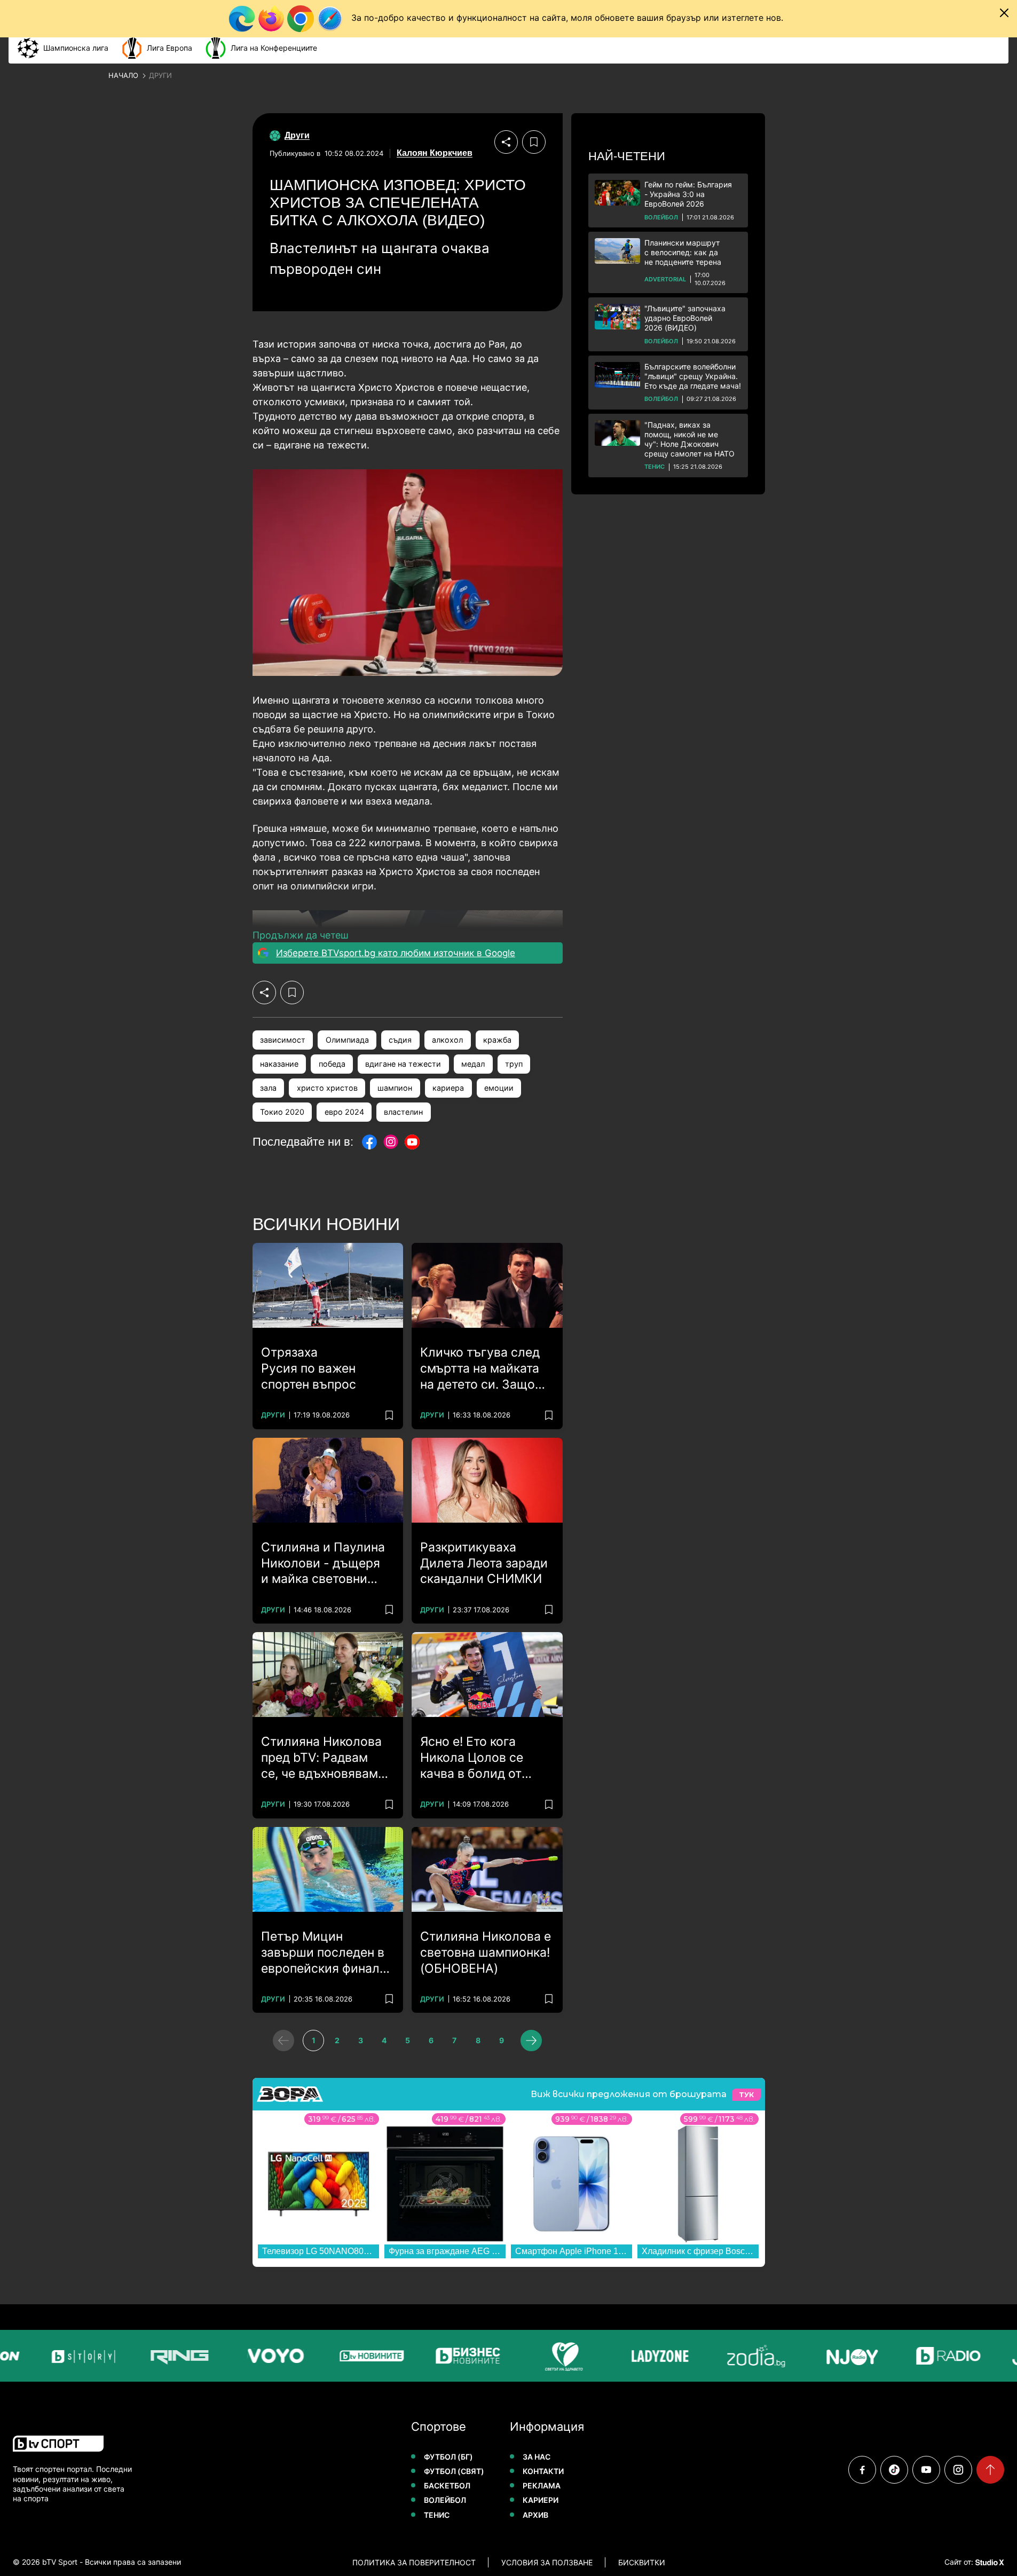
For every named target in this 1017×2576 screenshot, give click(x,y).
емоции (499, 1088)
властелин (403, 1112)
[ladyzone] (626, 2356)
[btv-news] (337, 2356)
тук (746, 2095)
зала (268, 1088)
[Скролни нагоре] (990, 2470)
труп (514, 1064)
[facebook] (862, 2470)
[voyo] (241, 2356)
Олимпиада (347, 1040)
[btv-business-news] (433, 2356)
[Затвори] (1004, 13)
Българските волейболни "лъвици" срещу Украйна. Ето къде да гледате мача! (693, 376)
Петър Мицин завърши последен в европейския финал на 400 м (323, 1953)
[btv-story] (49, 2356)
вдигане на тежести (403, 1064)
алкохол (447, 1040)
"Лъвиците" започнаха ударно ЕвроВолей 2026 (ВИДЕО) (685, 318)
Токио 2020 (282, 1112)
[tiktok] (894, 2470)
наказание (279, 1064)
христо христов (327, 1088)
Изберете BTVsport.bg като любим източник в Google (396, 953)
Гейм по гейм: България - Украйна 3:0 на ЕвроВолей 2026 (688, 194)
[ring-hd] (145, 2356)
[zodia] (722, 2356)
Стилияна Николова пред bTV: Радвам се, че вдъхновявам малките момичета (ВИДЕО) (321, 1758)
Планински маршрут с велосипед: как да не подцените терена (683, 252)
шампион (395, 1088)
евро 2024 (344, 1112)
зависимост (283, 1040)
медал (473, 1064)
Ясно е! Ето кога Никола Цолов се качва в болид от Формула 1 (472, 1758)
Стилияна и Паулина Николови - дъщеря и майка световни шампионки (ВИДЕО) (323, 1564)
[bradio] (914, 2356)
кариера (448, 1088)
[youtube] (926, 2470)
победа (332, 1064)
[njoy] (818, 2356)
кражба (497, 1040)
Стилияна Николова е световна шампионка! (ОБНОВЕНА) (486, 1952)
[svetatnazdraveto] (530, 2356)
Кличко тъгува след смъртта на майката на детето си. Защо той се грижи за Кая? (484, 1369)
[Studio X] (989, 2562)
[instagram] (958, 2470)
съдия (400, 1040)
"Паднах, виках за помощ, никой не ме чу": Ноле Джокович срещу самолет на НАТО (689, 439)
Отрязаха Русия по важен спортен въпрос (309, 1368)
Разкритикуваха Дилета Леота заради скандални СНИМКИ (484, 1563)
